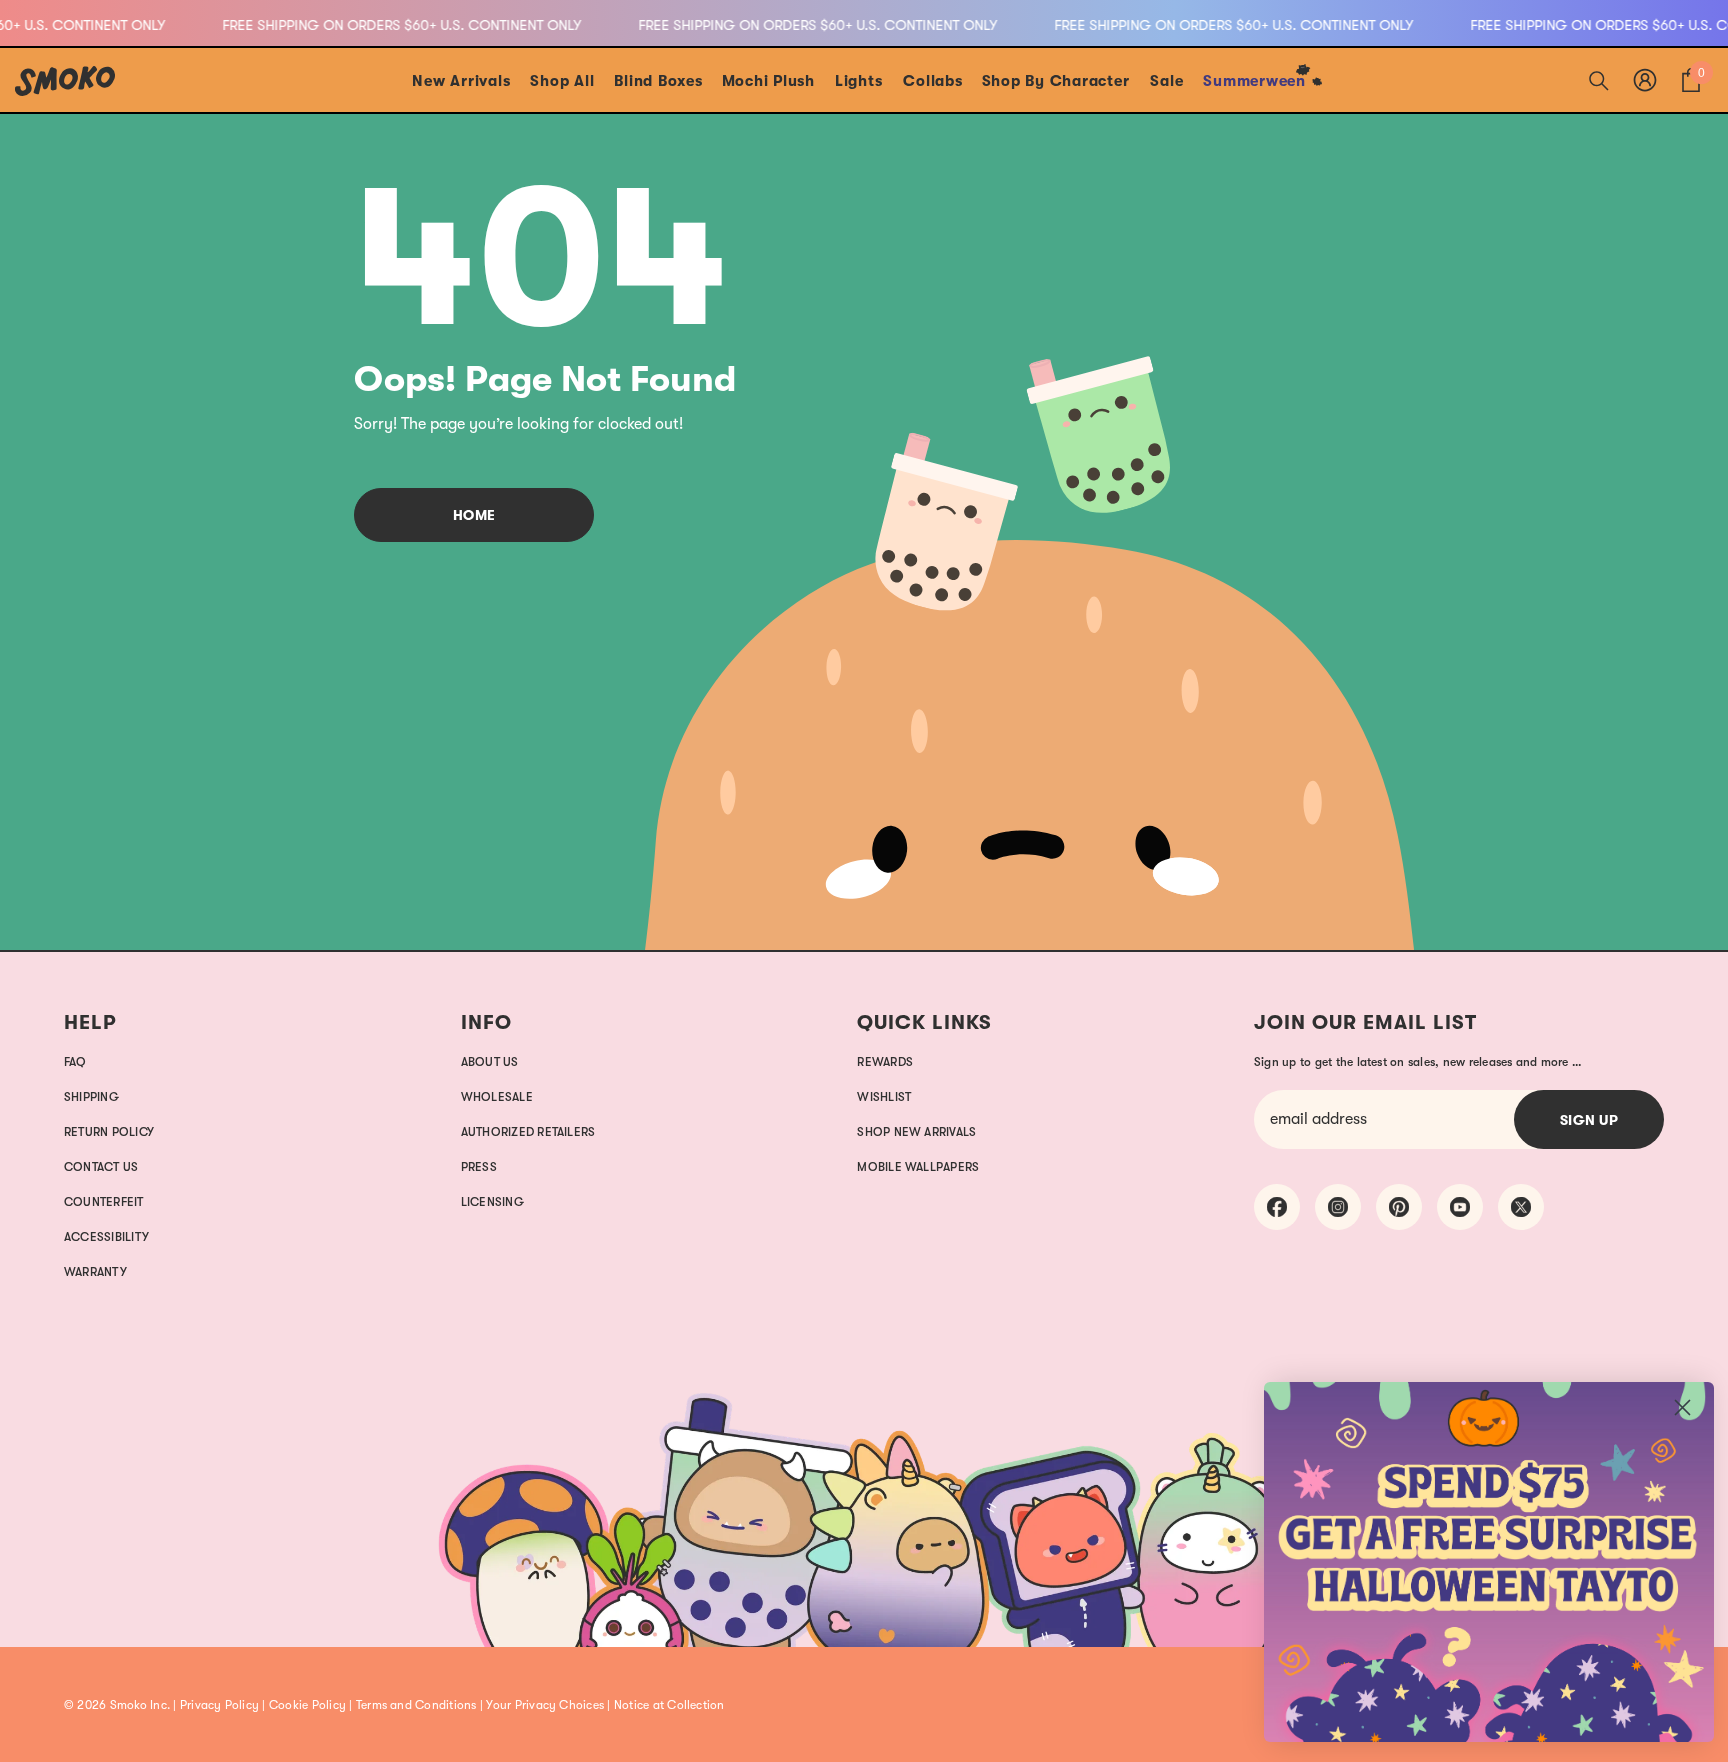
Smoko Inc (138, 1705)
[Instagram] (1338, 1207)
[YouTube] (1460, 1207)
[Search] (1599, 80)
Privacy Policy (219, 1705)
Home (474, 515)
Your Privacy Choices (545, 1705)
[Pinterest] (1399, 1207)
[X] (1521, 1207)
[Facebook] (1277, 1207)
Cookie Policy (307, 1705)
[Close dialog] (1682, 1407)
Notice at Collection (669, 1705)
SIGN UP (1589, 1120)
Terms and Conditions (416, 1705)
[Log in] (1645, 80)
